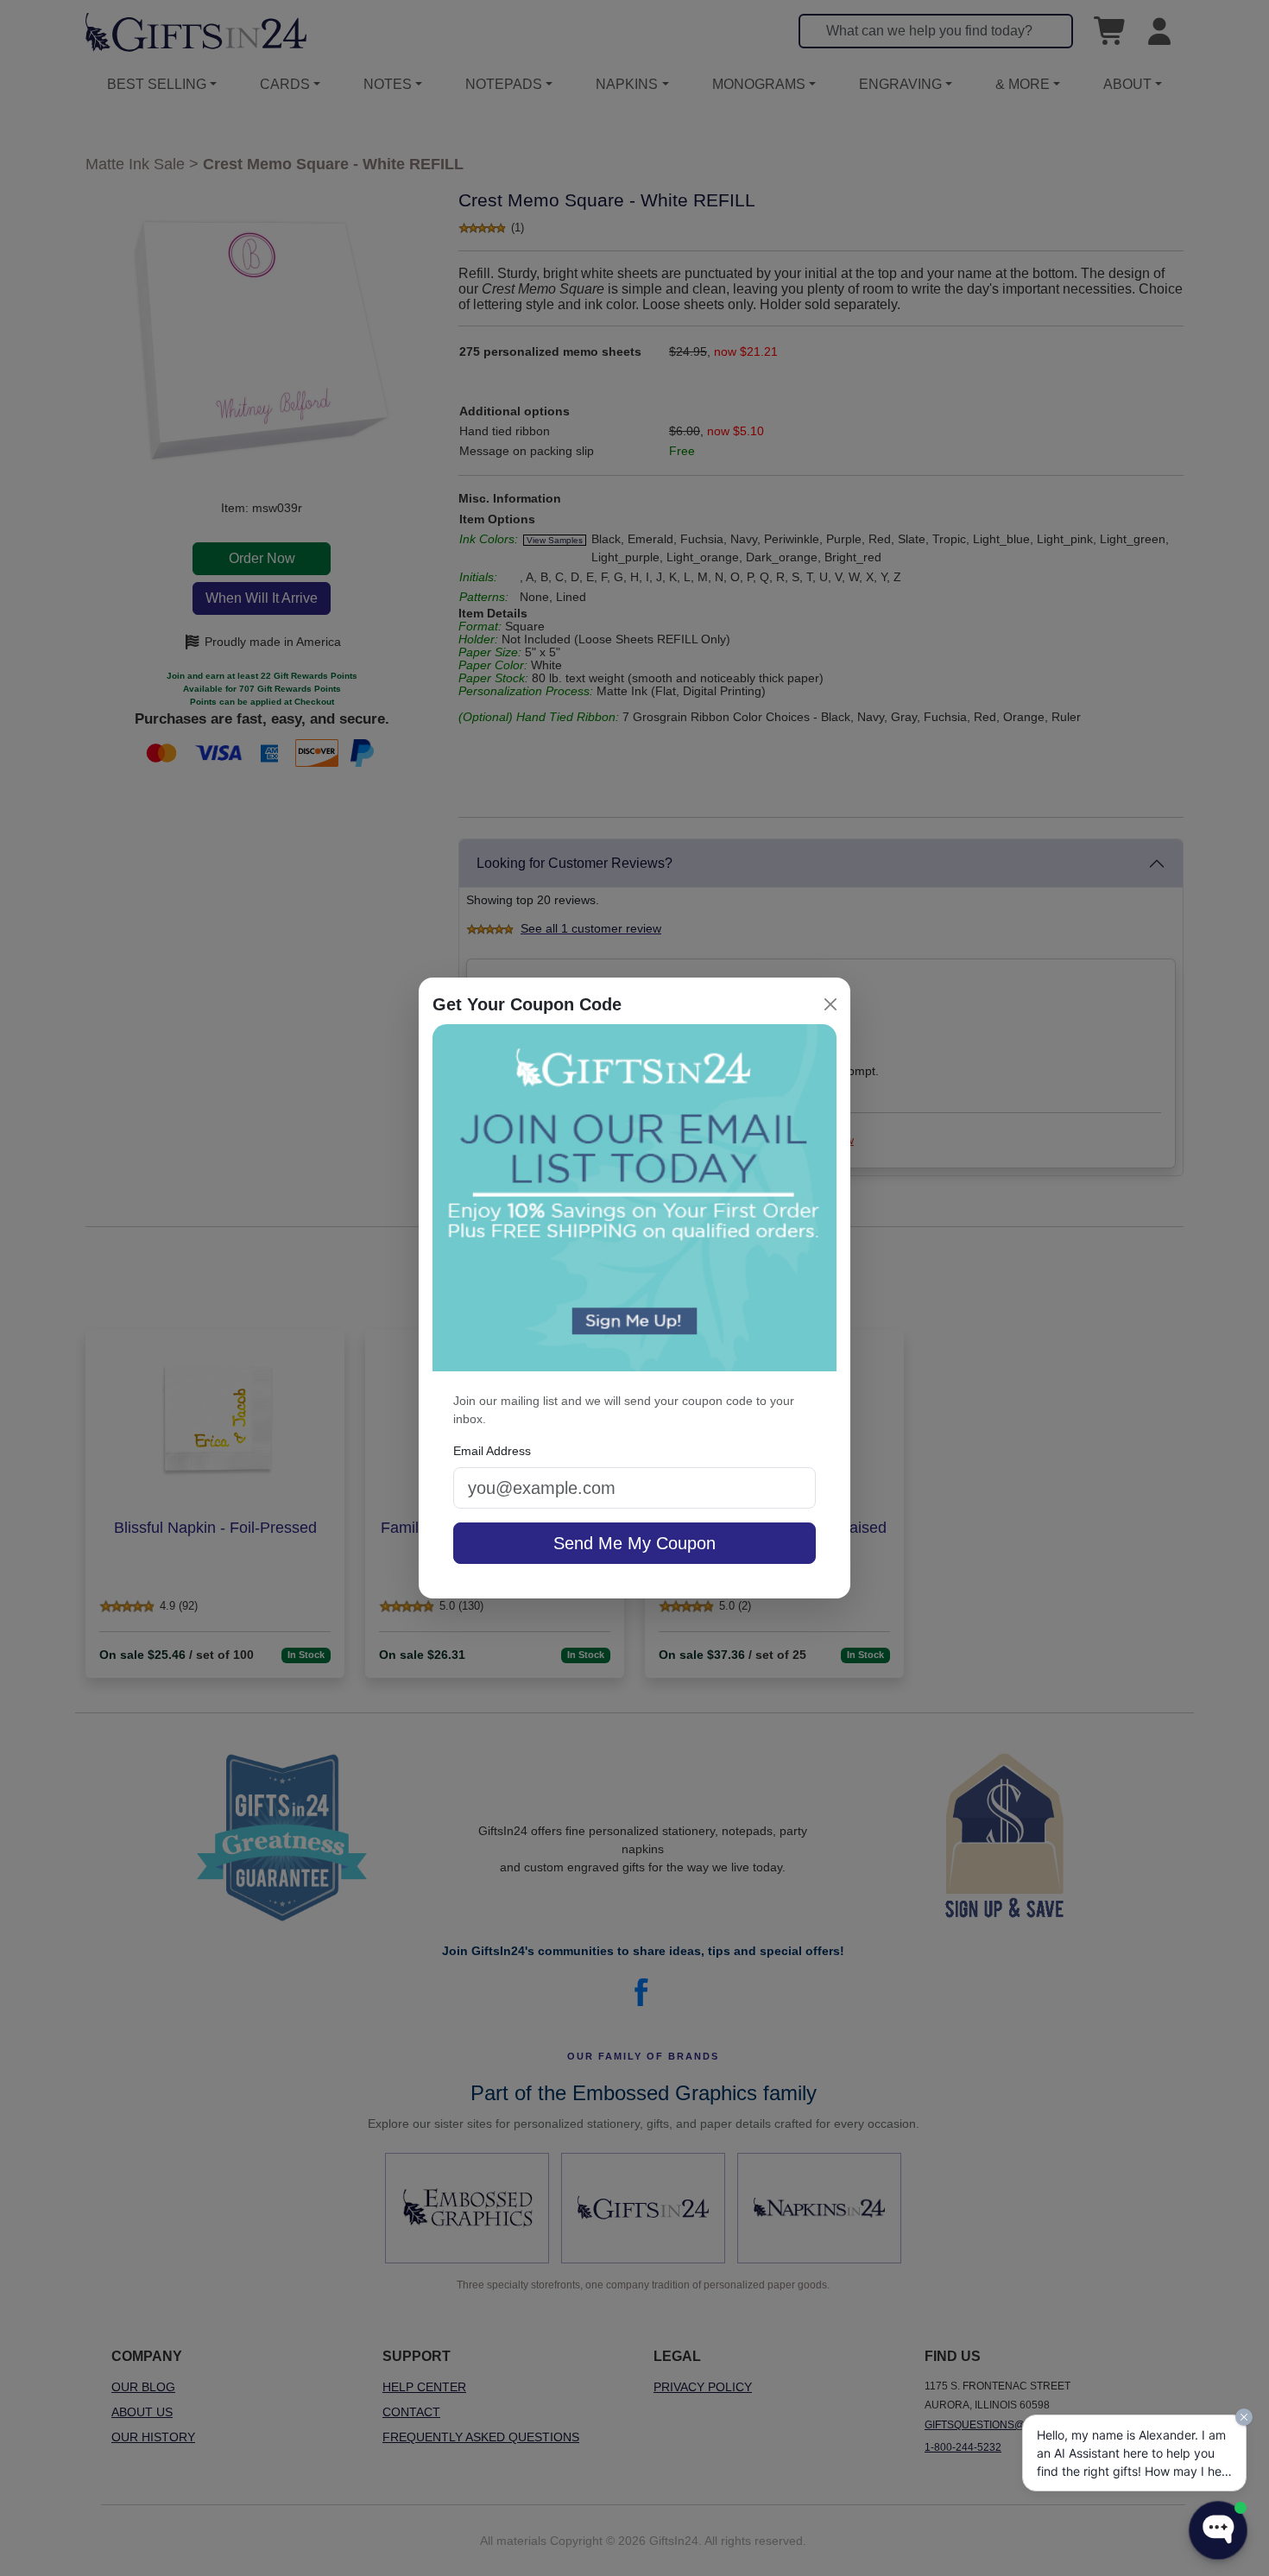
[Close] (830, 1004)
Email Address (492, 1451)
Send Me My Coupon (634, 1543)
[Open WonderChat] (1218, 2530)
